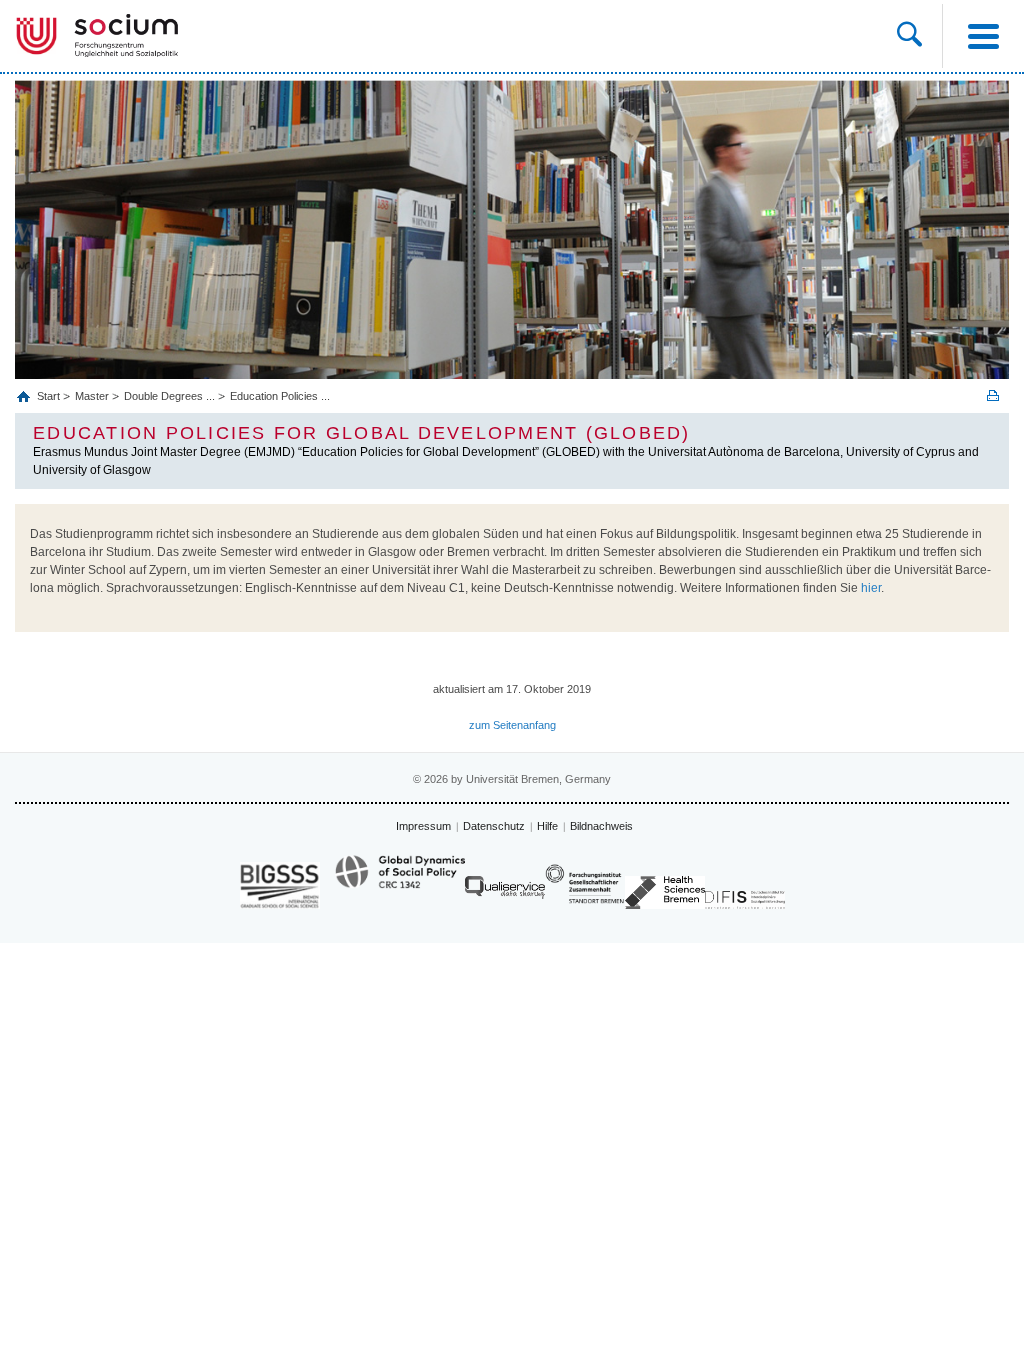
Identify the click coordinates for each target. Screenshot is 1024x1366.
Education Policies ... (280, 396)
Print (993, 395)
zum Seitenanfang (512, 725)
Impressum (423, 826)
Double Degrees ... (169, 396)
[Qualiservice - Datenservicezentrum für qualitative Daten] (505, 892)
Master (92, 396)
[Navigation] (983, 36)
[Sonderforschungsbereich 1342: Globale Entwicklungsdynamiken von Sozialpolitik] (400, 881)
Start (50, 396)
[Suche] (909, 36)
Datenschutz (494, 826)
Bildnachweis (601, 826)
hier (871, 588)
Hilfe (547, 826)
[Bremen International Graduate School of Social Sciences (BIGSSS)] (280, 885)
